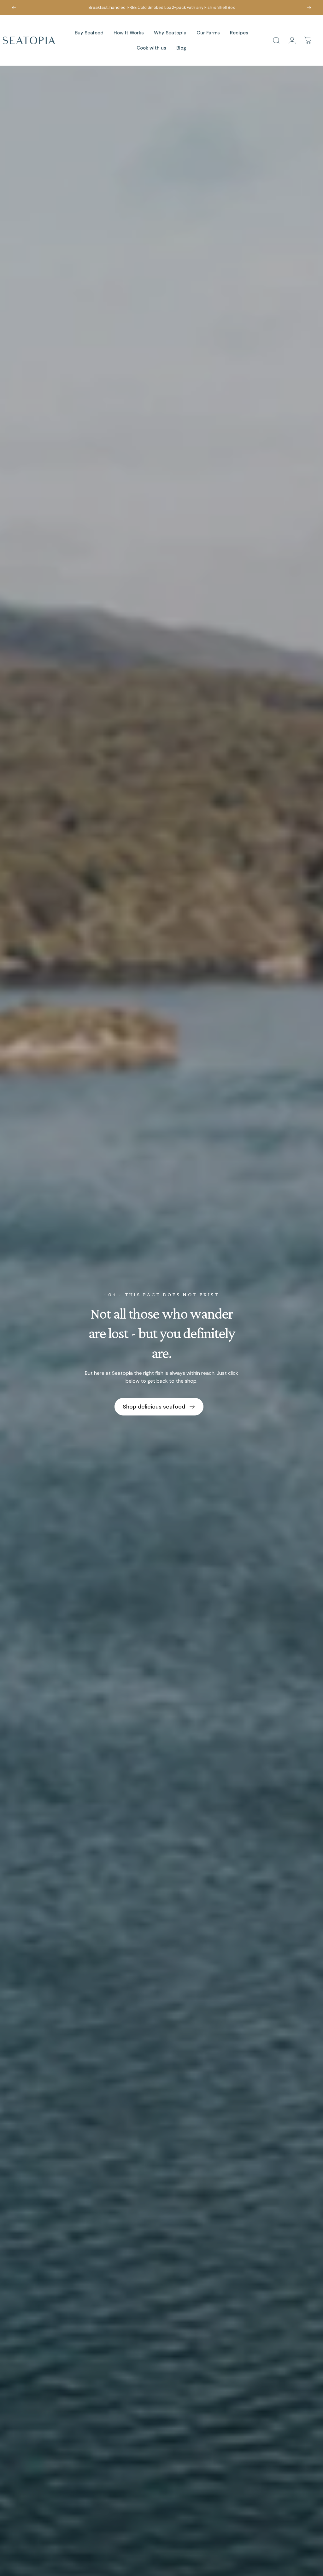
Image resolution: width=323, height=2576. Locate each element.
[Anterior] (14, 8)
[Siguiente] (309, 8)
